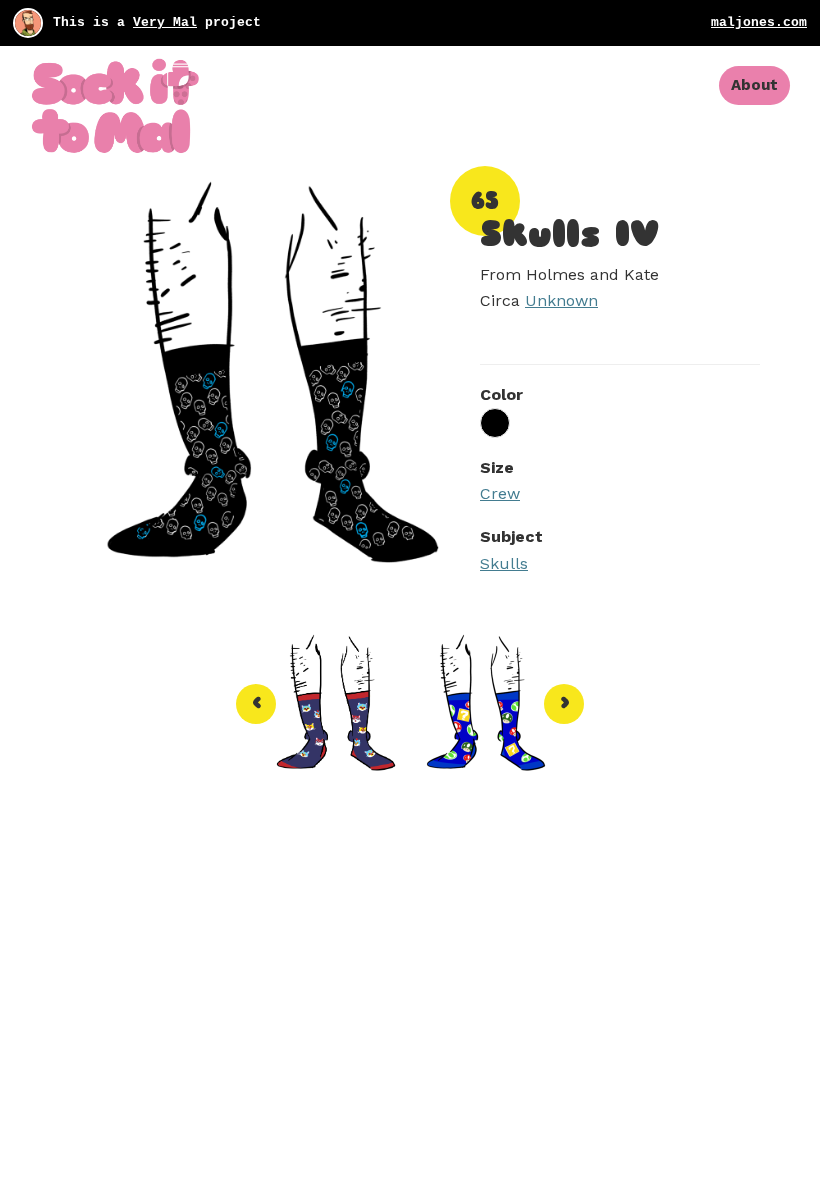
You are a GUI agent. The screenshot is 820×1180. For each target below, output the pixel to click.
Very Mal (165, 22)
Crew (500, 493)
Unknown (561, 300)
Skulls (504, 563)
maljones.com (759, 22)
